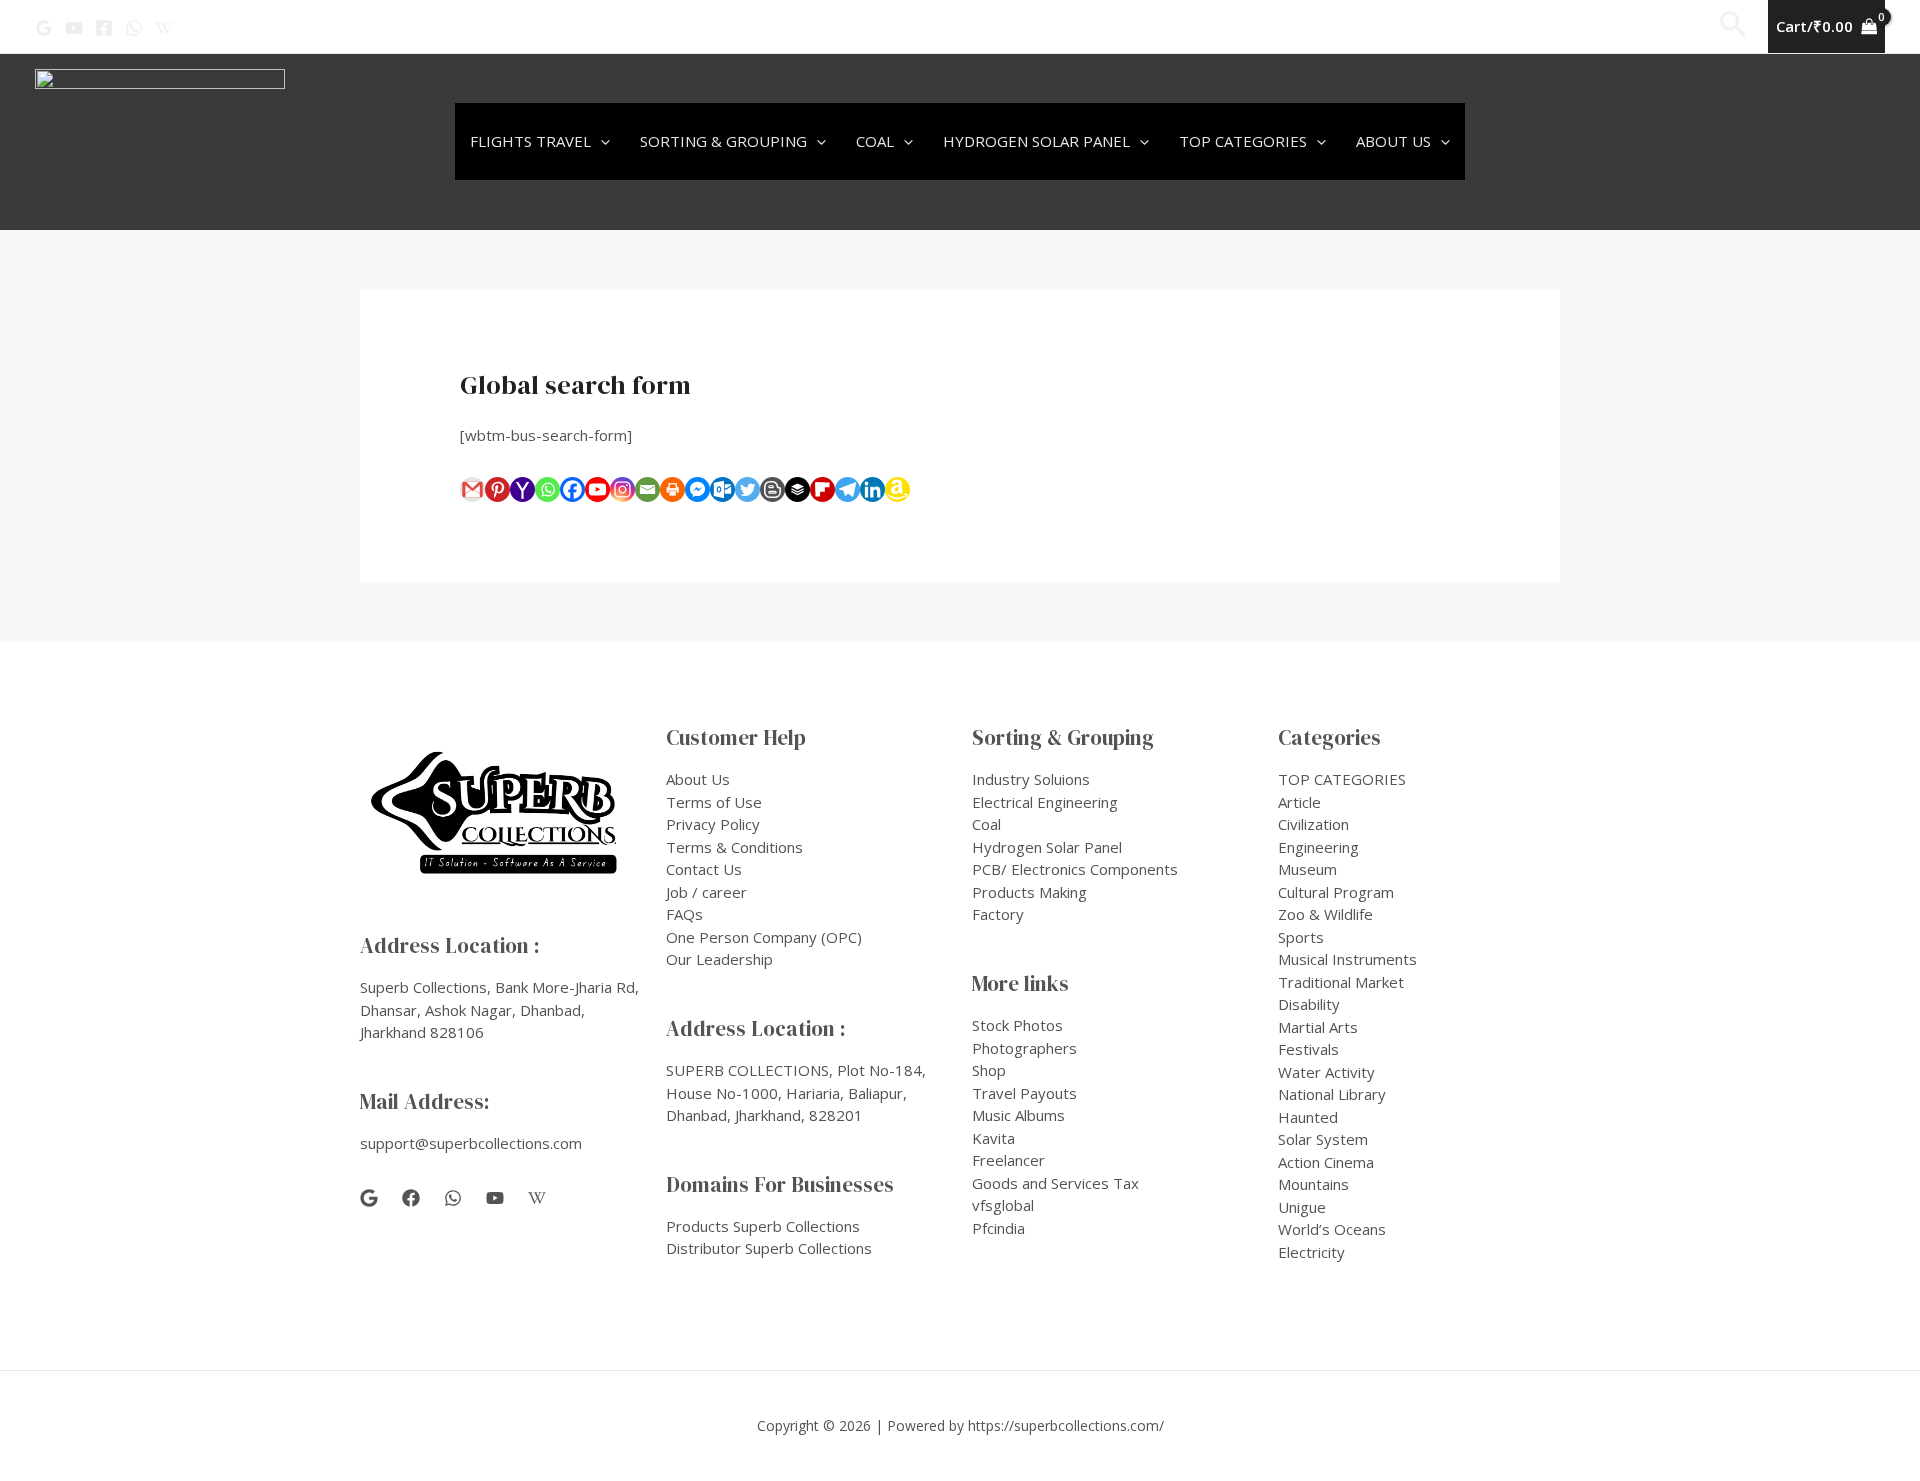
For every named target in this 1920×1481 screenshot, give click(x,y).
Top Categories (1243, 141)
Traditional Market (1341, 982)
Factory (998, 914)
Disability (1309, 1004)
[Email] (647, 489)
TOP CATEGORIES (1342, 779)
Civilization (1313, 824)
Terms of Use (714, 802)
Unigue (1302, 1207)
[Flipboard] (822, 489)
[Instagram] (622, 489)
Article (1299, 802)
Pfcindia (998, 1228)
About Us (1393, 141)
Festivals (1308, 1049)
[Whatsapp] (547, 489)
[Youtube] (597, 489)
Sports (1301, 937)
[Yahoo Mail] (522, 489)
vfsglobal (1003, 1205)
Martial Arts (1318, 1027)
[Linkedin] (872, 489)
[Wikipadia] (164, 28)
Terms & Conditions (734, 847)
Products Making (1029, 892)
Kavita (993, 1138)
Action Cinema (1326, 1162)
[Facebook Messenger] (697, 489)
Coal (875, 141)
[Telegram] (847, 489)
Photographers (1024, 1048)
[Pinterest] (497, 489)
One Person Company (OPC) (764, 937)
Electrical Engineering (1045, 802)
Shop (989, 1070)
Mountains (1313, 1184)
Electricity (1311, 1252)
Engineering (1318, 847)
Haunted (1308, 1117)
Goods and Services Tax (1055, 1183)
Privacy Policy (713, 824)
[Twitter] (747, 489)
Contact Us (704, 869)
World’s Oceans (1332, 1229)
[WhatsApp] (134, 28)
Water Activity (1326, 1072)
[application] (600, 141)
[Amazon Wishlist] (897, 489)
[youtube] (495, 1198)
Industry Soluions (1031, 779)
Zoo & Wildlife (1325, 914)
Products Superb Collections (763, 1226)
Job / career (706, 892)
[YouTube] (74, 28)
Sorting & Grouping (723, 141)
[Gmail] (472, 489)
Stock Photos (1017, 1025)
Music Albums (1018, 1115)
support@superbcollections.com (471, 1143)
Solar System (1323, 1139)
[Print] (672, 489)
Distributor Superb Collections (769, 1248)
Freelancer (1008, 1160)
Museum (1307, 869)
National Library (1332, 1094)
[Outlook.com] (722, 489)
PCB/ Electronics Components (1075, 869)
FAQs (684, 914)
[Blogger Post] (772, 489)
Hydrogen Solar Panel (1036, 141)
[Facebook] (104, 28)
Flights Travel (530, 141)
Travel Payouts (1024, 1093)
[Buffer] (797, 489)
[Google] (44, 28)
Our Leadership (719, 959)
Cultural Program (1336, 892)
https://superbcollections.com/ (1066, 1425)
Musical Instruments (1347, 959)
